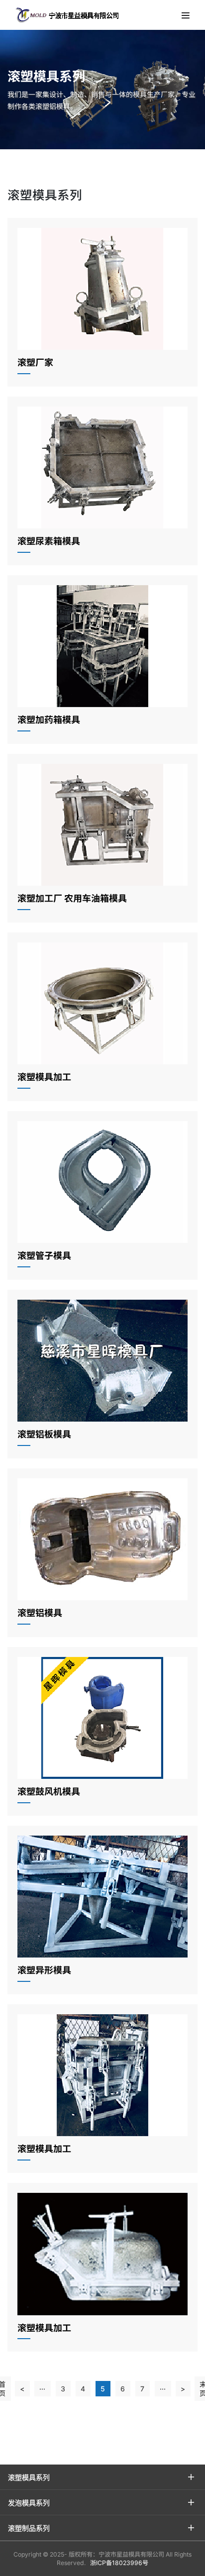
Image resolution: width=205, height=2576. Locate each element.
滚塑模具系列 (29, 2477)
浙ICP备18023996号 (119, 2563)
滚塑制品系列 (29, 2528)
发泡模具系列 (29, 2502)
